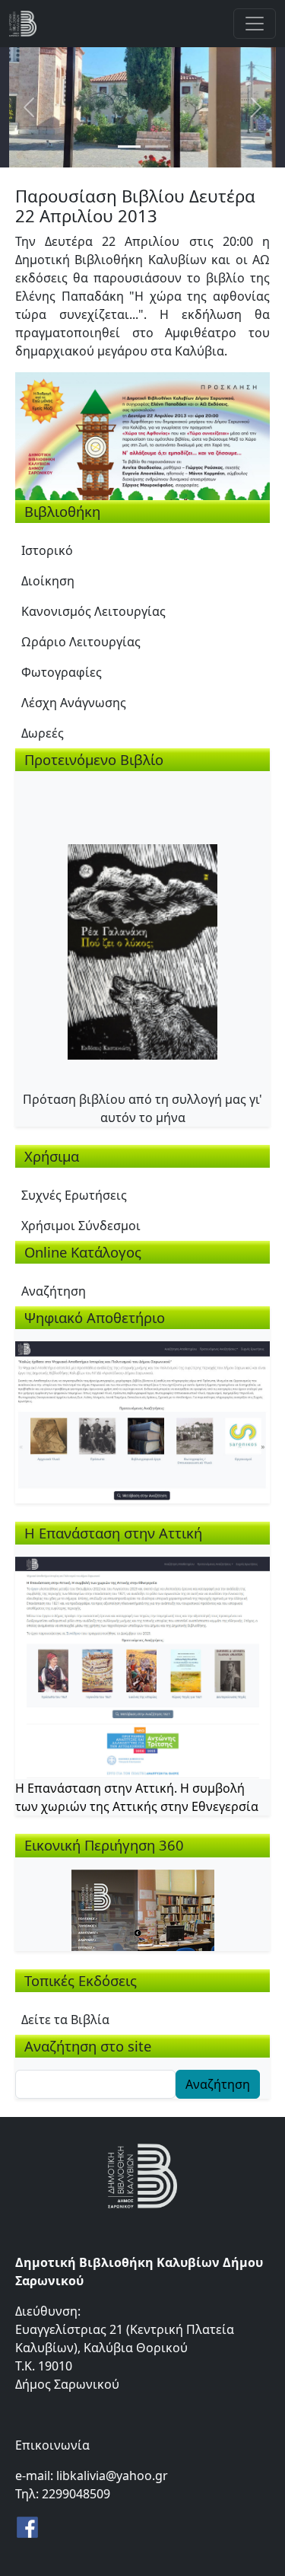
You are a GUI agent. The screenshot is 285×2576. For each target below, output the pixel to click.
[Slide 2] (157, 147)
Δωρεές (43, 733)
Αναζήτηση (54, 1291)
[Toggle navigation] (255, 24)
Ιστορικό (47, 550)
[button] (142, 435)
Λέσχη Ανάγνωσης (74, 703)
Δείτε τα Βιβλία (65, 2020)
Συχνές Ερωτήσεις (74, 1195)
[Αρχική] (29, 24)
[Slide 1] (129, 147)
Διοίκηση (48, 581)
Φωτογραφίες (62, 672)
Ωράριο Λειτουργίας (81, 642)
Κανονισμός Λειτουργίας (93, 611)
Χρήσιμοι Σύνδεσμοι (81, 1226)
